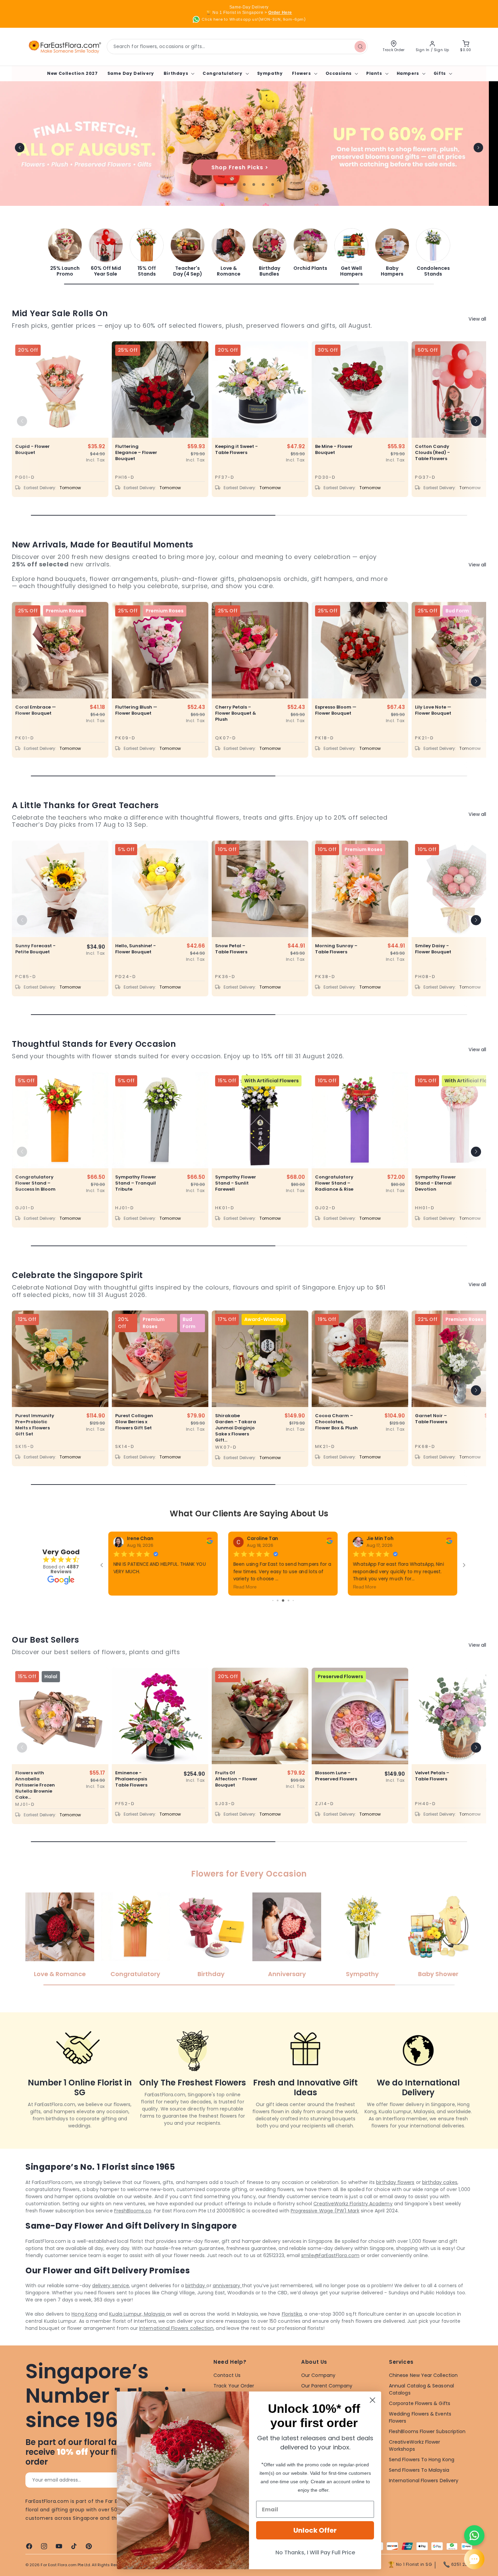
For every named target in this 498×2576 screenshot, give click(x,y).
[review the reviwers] (449, 1543)
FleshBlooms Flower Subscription (427, 2449)
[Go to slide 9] (278, 1618)
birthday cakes (440, 2200)
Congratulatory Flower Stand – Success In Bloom (35, 1183)
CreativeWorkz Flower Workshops (414, 2463)
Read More (364, 1587)
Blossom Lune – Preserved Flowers (336, 1793)
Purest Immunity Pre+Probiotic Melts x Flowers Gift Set (35, 1425)
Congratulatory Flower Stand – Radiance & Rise (334, 1183)
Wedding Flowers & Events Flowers (420, 2435)
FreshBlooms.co (133, 2228)
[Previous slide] (20, 148)
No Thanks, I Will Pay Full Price (315, 2552)
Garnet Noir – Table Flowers (431, 1419)
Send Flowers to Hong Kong (422, 2477)
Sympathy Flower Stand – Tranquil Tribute (136, 1183)
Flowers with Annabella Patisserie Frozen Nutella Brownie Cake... (35, 1802)
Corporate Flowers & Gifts (420, 2421)
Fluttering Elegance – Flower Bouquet (136, 453)
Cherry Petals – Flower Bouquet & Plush (236, 713)
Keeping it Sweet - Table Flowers (236, 450)
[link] (65, 252)
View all (477, 319)
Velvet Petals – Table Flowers (432, 1793)
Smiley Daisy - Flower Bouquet (433, 949)
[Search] (360, 46)
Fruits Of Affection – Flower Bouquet (236, 1796)
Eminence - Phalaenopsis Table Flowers (131, 1796)
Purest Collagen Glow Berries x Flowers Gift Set (134, 1422)
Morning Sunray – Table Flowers (336, 949)
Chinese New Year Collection (423, 2393)
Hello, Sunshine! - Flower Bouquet (136, 949)
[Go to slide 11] (288, 1618)
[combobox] (237, 47)
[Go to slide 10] (282, 1618)
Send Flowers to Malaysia (419, 2487)
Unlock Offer (315, 2530)
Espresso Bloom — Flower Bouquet (336, 710)
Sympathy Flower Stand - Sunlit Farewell (236, 1183)
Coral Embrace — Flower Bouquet (36, 710)
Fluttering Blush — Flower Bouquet (136, 710)
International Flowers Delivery (424, 2498)
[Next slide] (478, 148)
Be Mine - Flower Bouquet (334, 450)
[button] (178, 73)
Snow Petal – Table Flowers (231, 949)
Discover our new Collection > (249, 167)
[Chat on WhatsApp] (474, 2535)
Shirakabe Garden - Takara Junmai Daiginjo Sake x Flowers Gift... (236, 1428)
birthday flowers (395, 2200)
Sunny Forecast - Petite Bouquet (35, 949)
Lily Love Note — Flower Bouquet (433, 710)
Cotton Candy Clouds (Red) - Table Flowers (432, 453)
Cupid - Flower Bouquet (33, 450)
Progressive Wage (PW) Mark (325, 2228)
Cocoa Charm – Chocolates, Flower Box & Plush (336, 1422)
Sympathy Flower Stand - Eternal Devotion (435, 1183)
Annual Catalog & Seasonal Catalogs (421, 2407)
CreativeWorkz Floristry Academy (353, 2221)
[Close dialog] (372, 2400)
